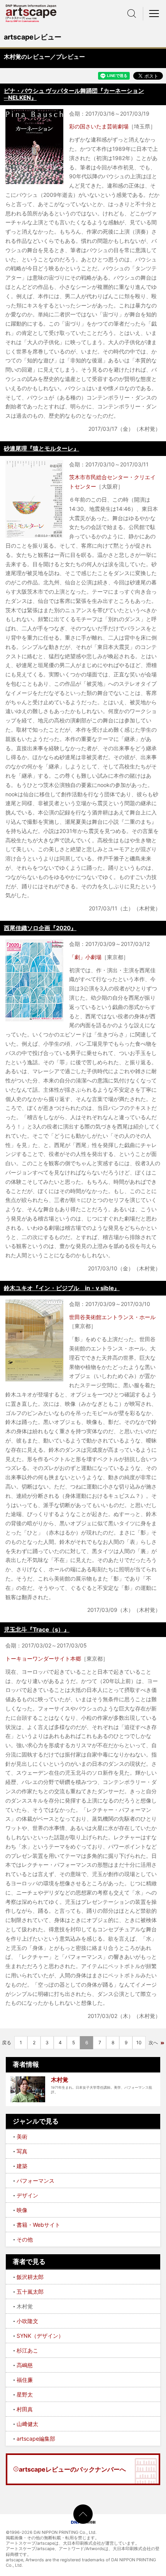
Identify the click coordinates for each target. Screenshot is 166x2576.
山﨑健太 (27, 2424)
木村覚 (60, 2080)
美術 (22, 2136)
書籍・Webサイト (38, 2225)
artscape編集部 (36, 2439)
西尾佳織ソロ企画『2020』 (40, 928)
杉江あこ (27, 2350)
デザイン (27, 2195)
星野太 (25, 2394)
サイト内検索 (132, 14)
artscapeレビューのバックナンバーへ (72, 2469)
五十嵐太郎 (30, 2292)
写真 (22, 2151)
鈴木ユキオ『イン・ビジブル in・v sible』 (62, 1288)
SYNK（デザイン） (40, 2336)
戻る (7, 2043)
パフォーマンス (36, 2181)
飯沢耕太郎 (30, 2277)
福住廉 (25, 2380)
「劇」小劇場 (85, 957)
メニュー (154, 14)
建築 (22, 2166)
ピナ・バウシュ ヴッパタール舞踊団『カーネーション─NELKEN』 (74, 94)
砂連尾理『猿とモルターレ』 (41, 448)
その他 (25, 2239)
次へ (153, 2043)
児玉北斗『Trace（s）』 (37, 1629)
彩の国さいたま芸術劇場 (99, 126)
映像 (22, 2210)
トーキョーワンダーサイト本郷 (43, 1658)
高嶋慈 (25, 2365)
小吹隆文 (27, 2321)
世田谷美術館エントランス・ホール (112, 1317)
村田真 (25, 2409)
